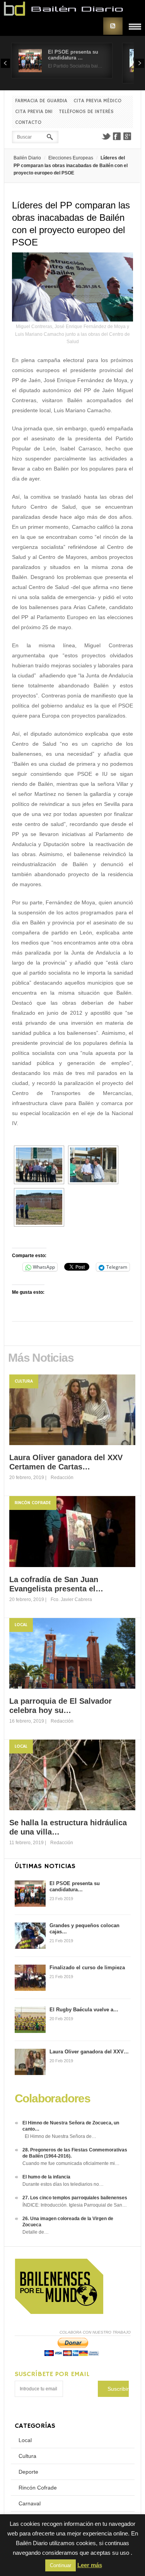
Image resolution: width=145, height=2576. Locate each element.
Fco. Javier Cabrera (71, 1599)
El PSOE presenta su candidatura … (73, 55)
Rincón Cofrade (33, 1503)
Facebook (117, 136)
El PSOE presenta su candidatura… (75, 1886)
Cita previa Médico (97, 101)
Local (21, 1625)
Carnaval (30, 2503)
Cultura (24, 1381)
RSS (113, 26)
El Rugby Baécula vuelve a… (84, 2010)
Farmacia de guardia (41, 101)
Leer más (90, 2565)
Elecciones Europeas (71, 158)
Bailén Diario (27, 158)
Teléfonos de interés (86, 112)
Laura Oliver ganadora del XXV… (89, 2052)
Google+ (128, 136)
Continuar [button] (61, 2565)
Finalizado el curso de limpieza (87, 1968)
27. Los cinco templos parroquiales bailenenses (75, 2198)
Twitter (106, 136)
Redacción (62, 1478)
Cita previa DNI (34, 112)
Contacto (28, 123)
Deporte (28, 2472)
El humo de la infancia (46, 2177)
